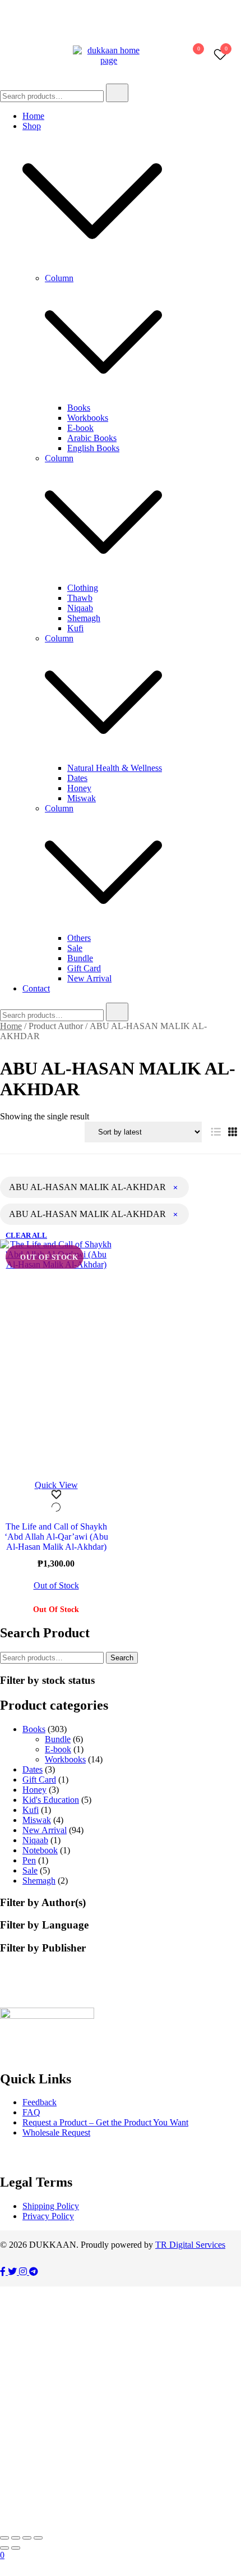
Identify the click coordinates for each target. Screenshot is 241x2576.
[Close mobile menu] (220, 23)
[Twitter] (13, 2272)
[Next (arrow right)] (16, 2548)
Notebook (40, 1850)
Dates (77, 778)
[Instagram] (24, 2272)
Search (122, 1658)
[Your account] (165, 56)
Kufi (75, 628)
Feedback (40, 2102)
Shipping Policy (51, 2206)
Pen (29, 1860)
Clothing (83, 588)
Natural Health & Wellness (115, 768)
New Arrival (89, 978)
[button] (216, 1132)
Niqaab (80, 608)
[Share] (27, 2538)
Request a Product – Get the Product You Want (105, 2122)
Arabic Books (92, 438)
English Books (93, 448)
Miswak (82, 798)
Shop (32, 126)
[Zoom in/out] (4, 2538)
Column (59, 278)
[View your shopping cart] (193, 58)
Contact (36, 988)
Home (33, 116)
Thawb (80, 598)
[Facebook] (4, 2272)
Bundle (80, 958)
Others (79, 938)
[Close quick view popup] (4, 22)
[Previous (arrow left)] (4, 2548)
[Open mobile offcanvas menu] (4, 56)
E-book (80, 428)
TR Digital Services (190, 2245)
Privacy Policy (48, 2216)
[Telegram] (34, 2272)
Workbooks (88, 418)
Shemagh (84, 618)
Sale (75, 948)
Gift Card (84, 968)
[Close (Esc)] (38, 2538)
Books (79, 408)
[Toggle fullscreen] (16, 2538)
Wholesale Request (56, 2132)
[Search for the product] (117, 93)
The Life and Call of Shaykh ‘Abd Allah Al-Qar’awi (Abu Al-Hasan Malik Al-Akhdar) (56, 1537)
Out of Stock (56, 1586)
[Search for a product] (152, 56)
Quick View (56, 1485)
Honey (79, 788)
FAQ (31, 2112)
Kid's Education (51, 1800)
